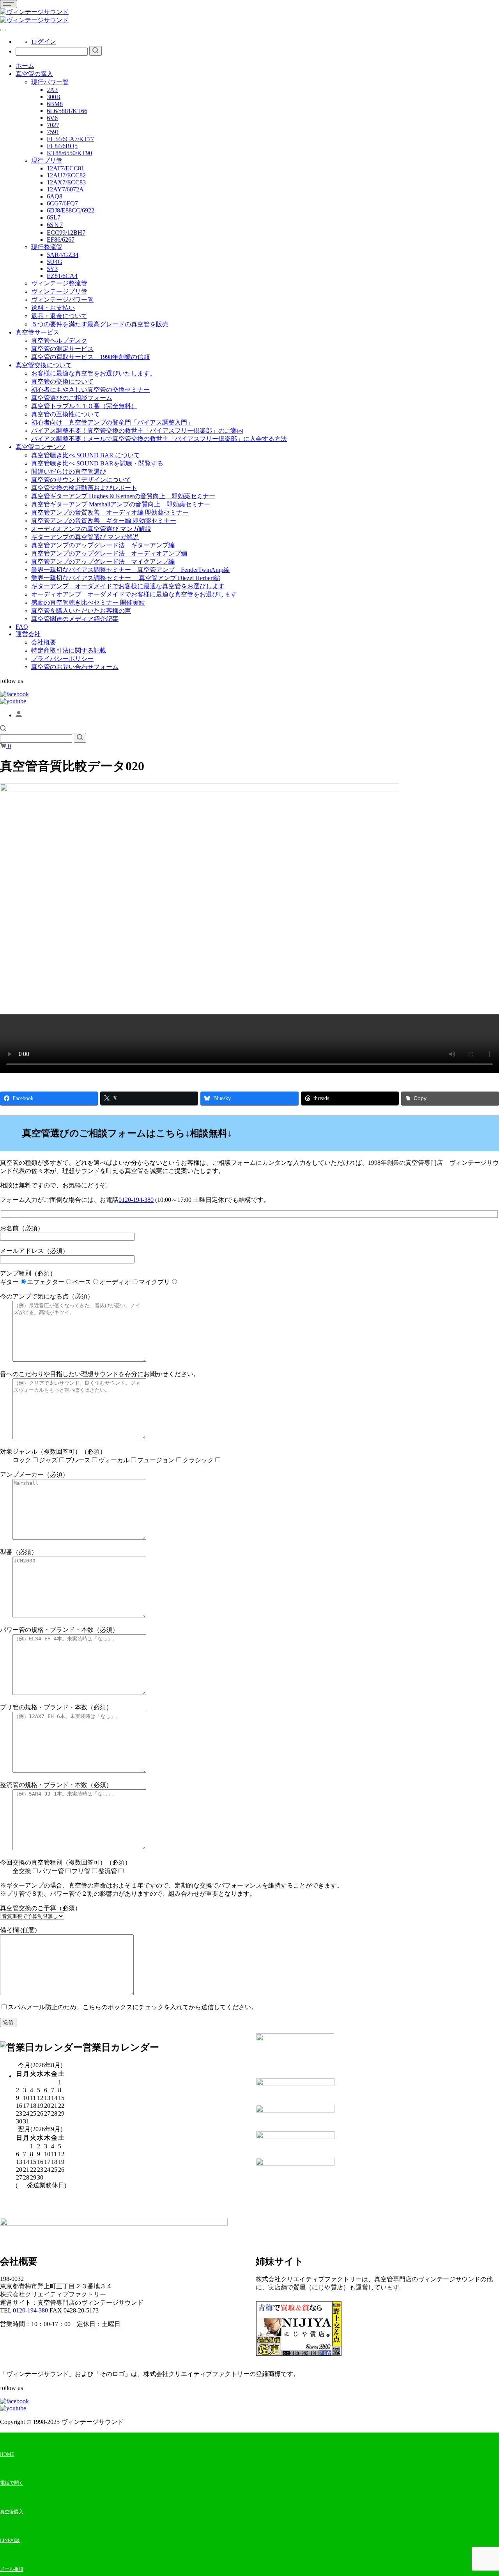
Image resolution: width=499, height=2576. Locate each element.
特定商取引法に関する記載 (69, 650)
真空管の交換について (62, 381)
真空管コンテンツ (41, 447)
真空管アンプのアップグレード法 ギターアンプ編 (103, 545)
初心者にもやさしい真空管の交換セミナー (90, 390)
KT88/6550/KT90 (69, 153)
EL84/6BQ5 (62, 146)
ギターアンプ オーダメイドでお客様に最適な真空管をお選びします (128, 586)
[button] (3, 729)
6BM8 (55, 104)
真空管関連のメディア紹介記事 (75, 619)
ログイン (44, 42)
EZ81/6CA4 (62, 276)
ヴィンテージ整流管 (59, 283)
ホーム (25, 66)
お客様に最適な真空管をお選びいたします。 (94, 373)
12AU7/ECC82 (66, 175)
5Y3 (52, 269)
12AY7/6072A (65, 189)
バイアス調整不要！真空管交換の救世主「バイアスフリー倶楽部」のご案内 (137, 431)
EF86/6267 (61, 240)
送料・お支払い (53, 308)
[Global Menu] (3, 30)
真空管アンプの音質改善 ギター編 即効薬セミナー (104, 521)
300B (54, 97)
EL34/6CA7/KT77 (70, 139)
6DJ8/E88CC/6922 (71, 210)
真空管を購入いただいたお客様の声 (81, 611)
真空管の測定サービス (62, 349)
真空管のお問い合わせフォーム (75, 667)
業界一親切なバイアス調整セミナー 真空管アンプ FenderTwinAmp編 (130, 570)
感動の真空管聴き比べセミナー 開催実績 (88, 602)
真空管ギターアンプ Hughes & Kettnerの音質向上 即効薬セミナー (123, 496)
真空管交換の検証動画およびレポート (84, 488)
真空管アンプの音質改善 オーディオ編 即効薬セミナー (110, 512)
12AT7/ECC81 (65, 168)
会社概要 (44, 642)
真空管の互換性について (65, 414)
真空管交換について (44, 365)
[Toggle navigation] (9, 4)
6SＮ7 (55, 225)
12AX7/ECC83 (66, 182)
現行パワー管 (50, 82)
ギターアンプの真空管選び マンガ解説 (85, 537)
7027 (53, 125)
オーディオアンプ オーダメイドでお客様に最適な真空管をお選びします (134, 594)
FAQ (22, 627)
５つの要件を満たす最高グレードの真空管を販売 (100, 324)
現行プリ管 (47, 160)
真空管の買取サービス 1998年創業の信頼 (90, 357)
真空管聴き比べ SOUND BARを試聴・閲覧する (97, 463)
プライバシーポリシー (62, 659)
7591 (53, 132)
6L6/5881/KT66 (67, 111)
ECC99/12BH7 (66, 233)
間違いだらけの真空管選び (69, 471)
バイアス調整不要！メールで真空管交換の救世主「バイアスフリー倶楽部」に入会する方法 (159, 439)
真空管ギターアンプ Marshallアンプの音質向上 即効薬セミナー (121, 504)
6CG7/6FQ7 (62, 203)
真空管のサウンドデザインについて (81, 480)
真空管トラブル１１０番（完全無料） (84, 406)
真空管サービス (37, 332)
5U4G (55, 262)
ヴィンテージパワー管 (62, 300)
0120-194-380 (136, 1200)
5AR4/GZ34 (63, 255)
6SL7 (54, 217)
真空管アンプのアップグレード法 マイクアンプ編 (103, 562)
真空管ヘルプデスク (59, 341)
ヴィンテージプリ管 (59, 291)
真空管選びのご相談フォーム (72, 398)
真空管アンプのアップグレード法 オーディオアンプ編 (109, 553)
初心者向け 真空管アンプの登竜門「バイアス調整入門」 (112, 422)
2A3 (52, 90)
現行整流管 (47, 247)
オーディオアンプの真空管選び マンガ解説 (91, 529)
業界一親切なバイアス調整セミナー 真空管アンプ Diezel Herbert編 (126, 578)
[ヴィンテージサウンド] (34, 12)
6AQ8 (55, 196)
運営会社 (28, 634)
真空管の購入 (34, 74)
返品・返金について (59, 316)
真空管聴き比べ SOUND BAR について (86, 455)
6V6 (52, 118)
